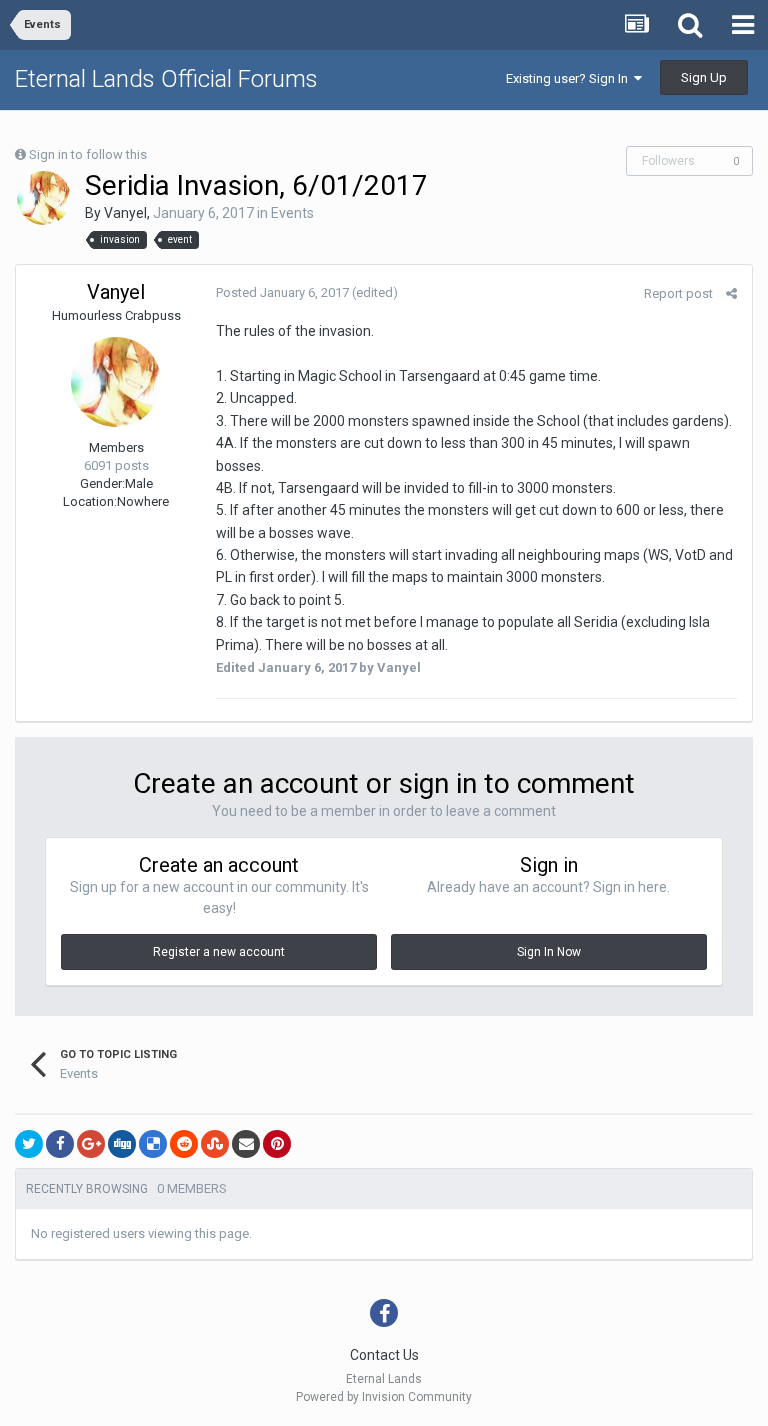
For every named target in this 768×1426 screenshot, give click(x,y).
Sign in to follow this (88, 154)
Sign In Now (549, 952)
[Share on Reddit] (184, 1144)
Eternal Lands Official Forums (166, 79)
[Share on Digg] (122, 1144)
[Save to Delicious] (153, 1144)
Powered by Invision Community (384, 1397)
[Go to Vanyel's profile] (44, 198)
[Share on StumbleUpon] (215, 1144)
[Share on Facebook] (60, 1144)
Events (292, 213)
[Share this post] (731, 293)
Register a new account (219, 952)
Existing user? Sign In (570, 78)
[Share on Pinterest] (277, 1144)
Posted (282, 292)
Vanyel (125, 213)
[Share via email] (246, 1144)
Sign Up (704, 77)
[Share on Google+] (91, 1144)
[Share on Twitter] (29, 1144)
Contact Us (384, 1355)
